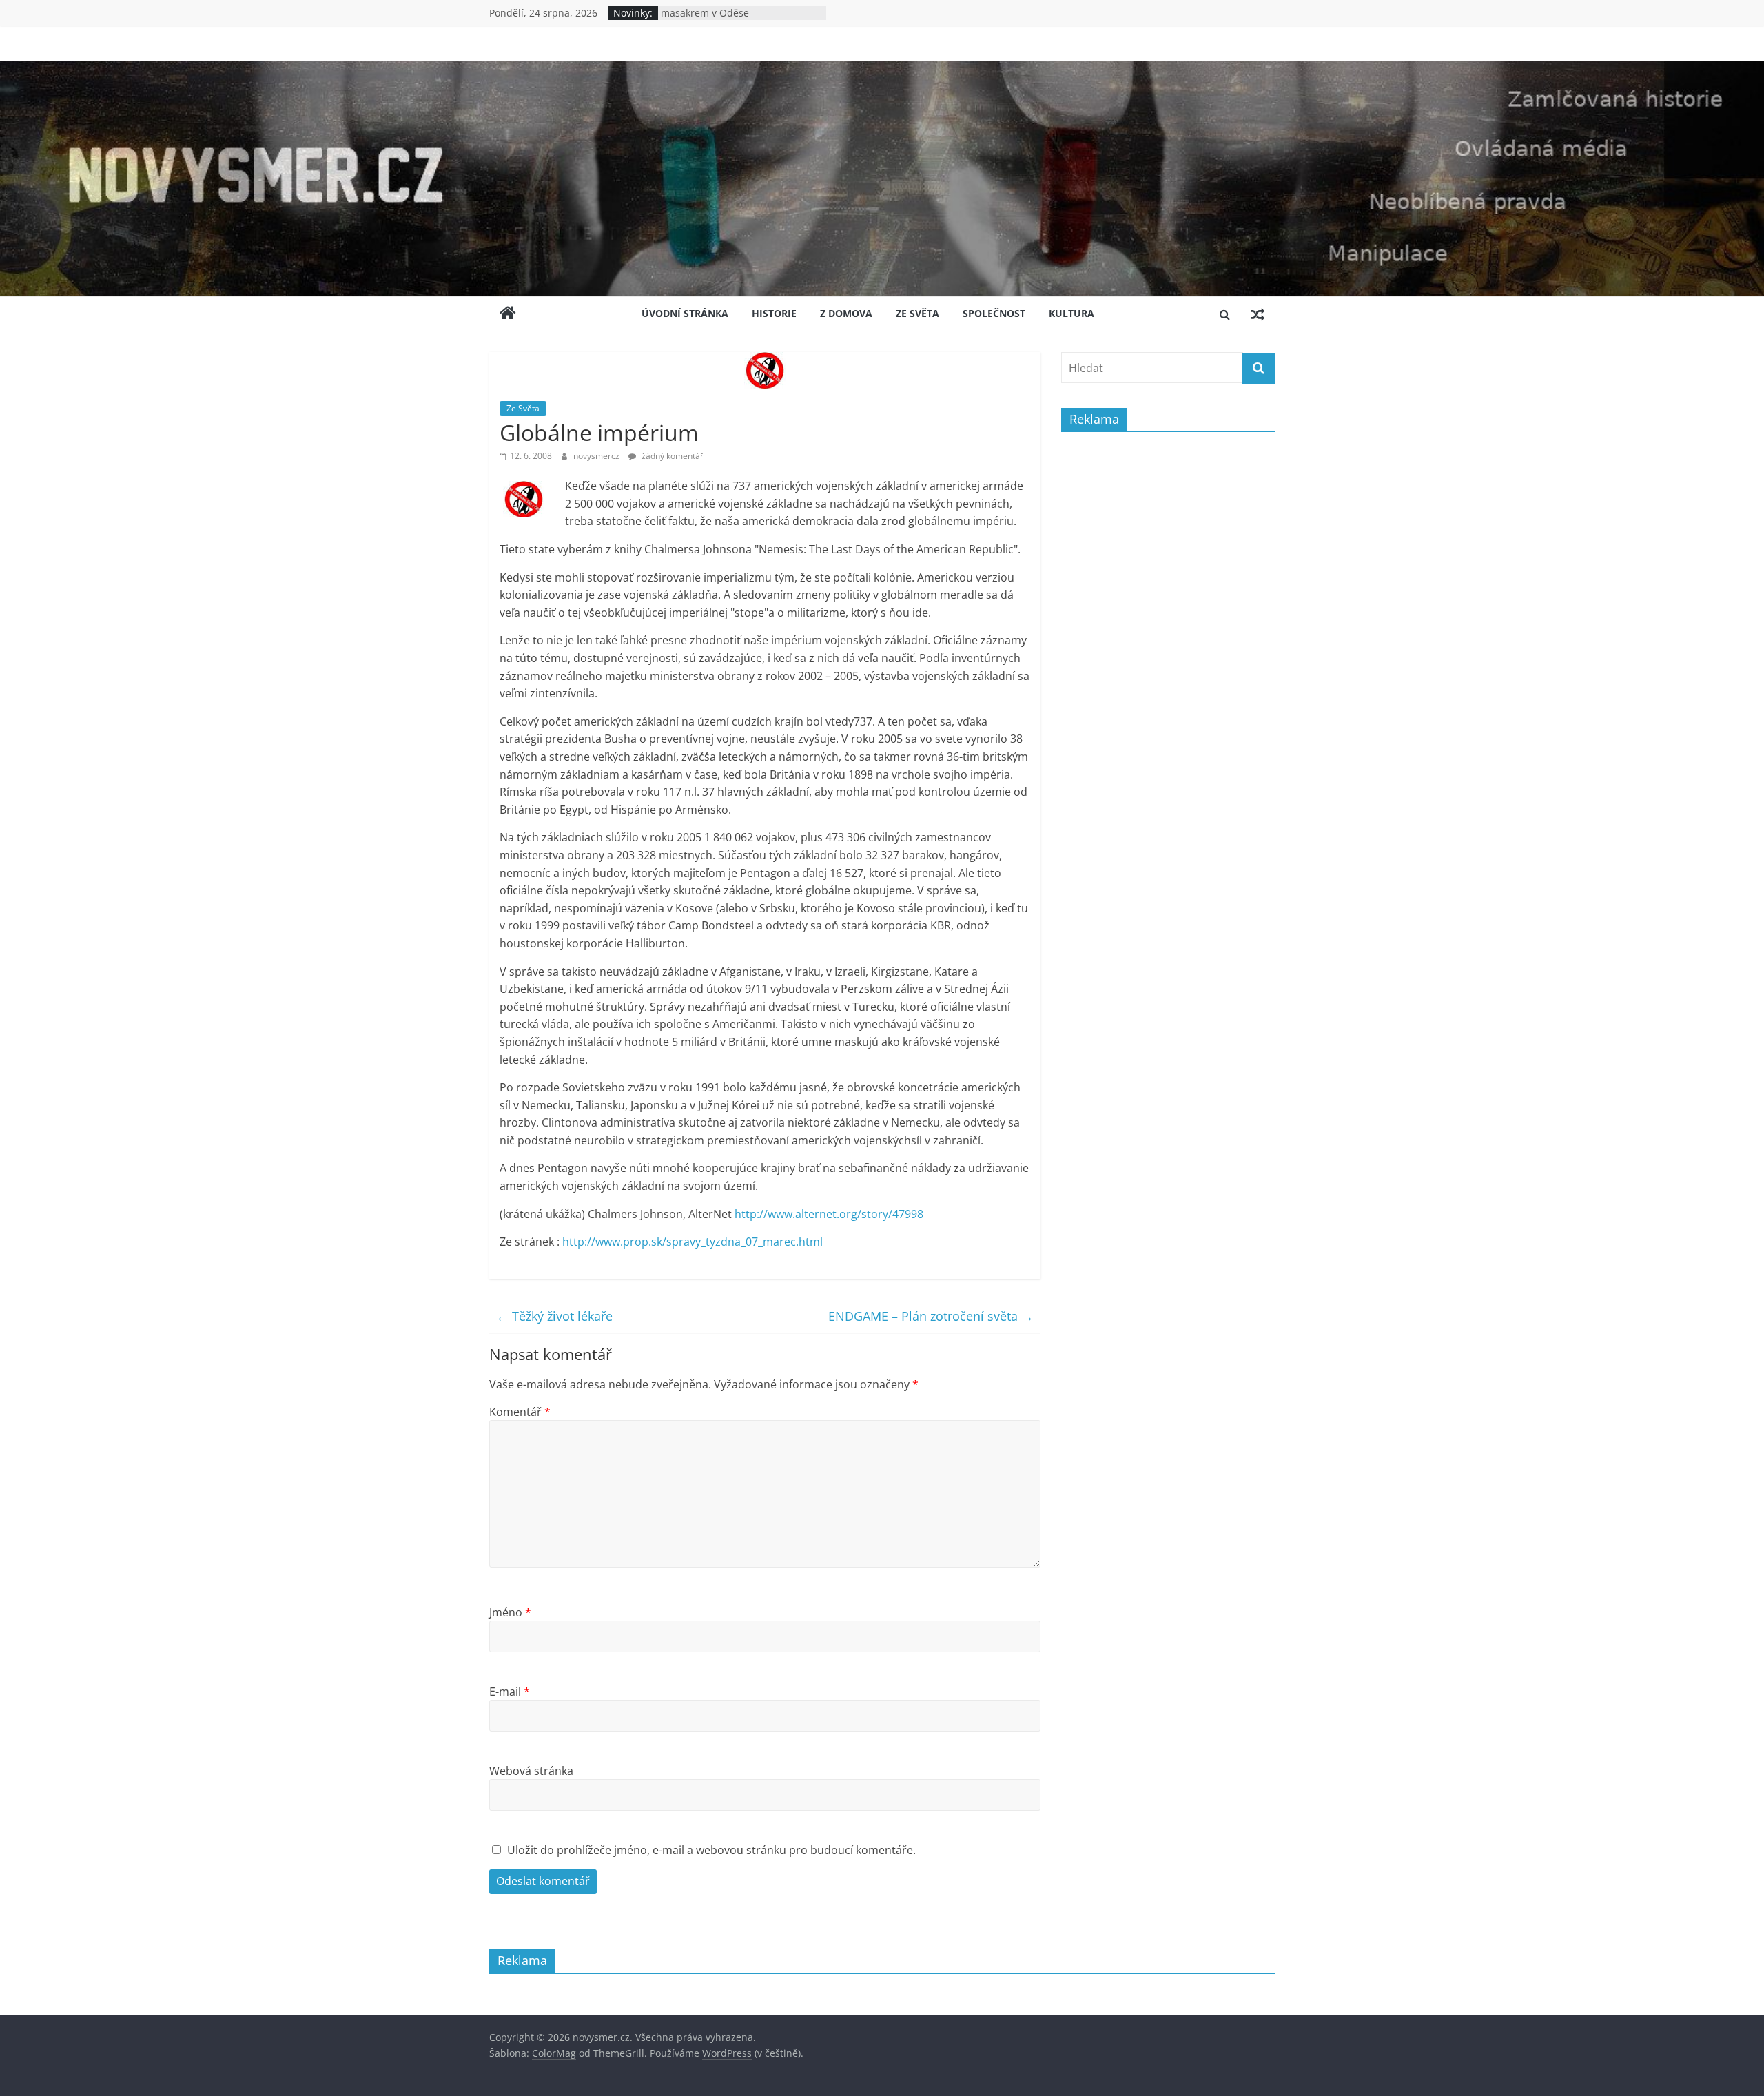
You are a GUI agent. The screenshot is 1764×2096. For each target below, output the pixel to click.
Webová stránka (531, 1771)
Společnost (994, 313)
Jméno (510, 1612)
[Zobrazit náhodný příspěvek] (1258, 314)
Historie (774, 313)
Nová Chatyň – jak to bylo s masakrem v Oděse (722, 20)
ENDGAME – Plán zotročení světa (931, 1316)
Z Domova (846, 313)
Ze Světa (917, 313)
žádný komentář (671, 456)
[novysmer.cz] (882, 69)
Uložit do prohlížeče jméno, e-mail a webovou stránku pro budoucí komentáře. (711, 1850)
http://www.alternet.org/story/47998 (829, 1214)
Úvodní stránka (685, 313)
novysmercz (597, 456)
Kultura (1071, 313)
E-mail (510, 1692)
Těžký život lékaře (554, 1316)
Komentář (520, 1412)
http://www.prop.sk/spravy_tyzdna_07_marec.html (693, 1242)
